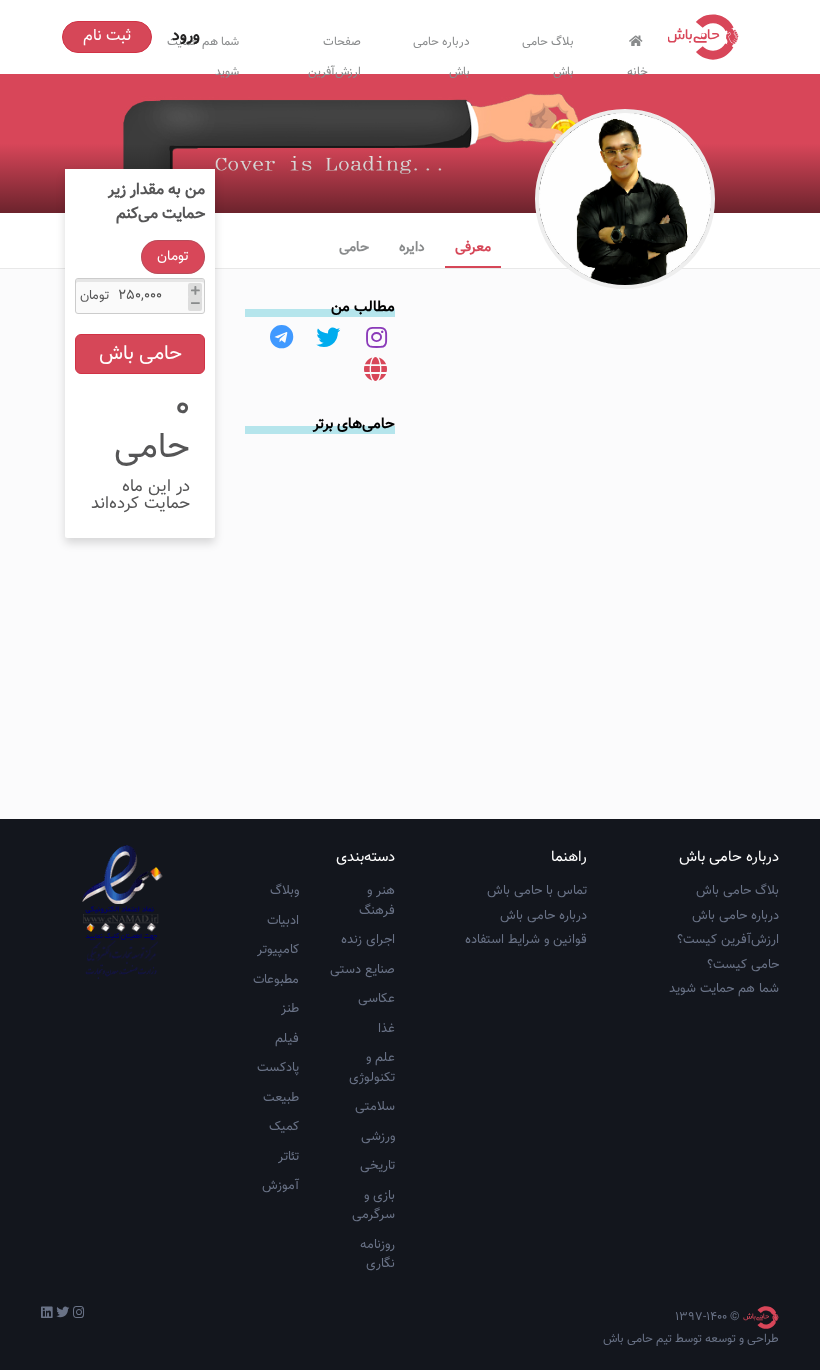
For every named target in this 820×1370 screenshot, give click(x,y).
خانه (637, 67)
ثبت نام (107, 36)
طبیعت (281, 1098)
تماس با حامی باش (537, 891)
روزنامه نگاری (377, 1255)
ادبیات (283, 921)
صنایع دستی (362, 970)
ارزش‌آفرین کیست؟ (728, 940)
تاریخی (377, 1166)
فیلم (287, 1039)
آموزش (280, 1186)
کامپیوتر (278, 950)
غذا (386, 1029)
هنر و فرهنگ (377, 901)
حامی (354, 248)
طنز (290, 1009)
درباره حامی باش (441, 52)
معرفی (473, 248)
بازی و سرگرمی (373, 1206)
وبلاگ (284, 891)
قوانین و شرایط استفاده (526, 940)
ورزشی (378, 1137)
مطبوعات (276, 980)
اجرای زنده (368, 940)
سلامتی (375, 1107)
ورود (186, 36)
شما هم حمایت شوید (724, 989)
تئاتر (288, 1157)
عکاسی (376, 999)
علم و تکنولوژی (372, 1068)
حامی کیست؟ (743, 965)
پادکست (278, 1068)
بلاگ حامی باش (548, 52)
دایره (412, 248)
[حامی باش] (708, 37)
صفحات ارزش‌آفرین (334, 52)
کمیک (284, 1127)
